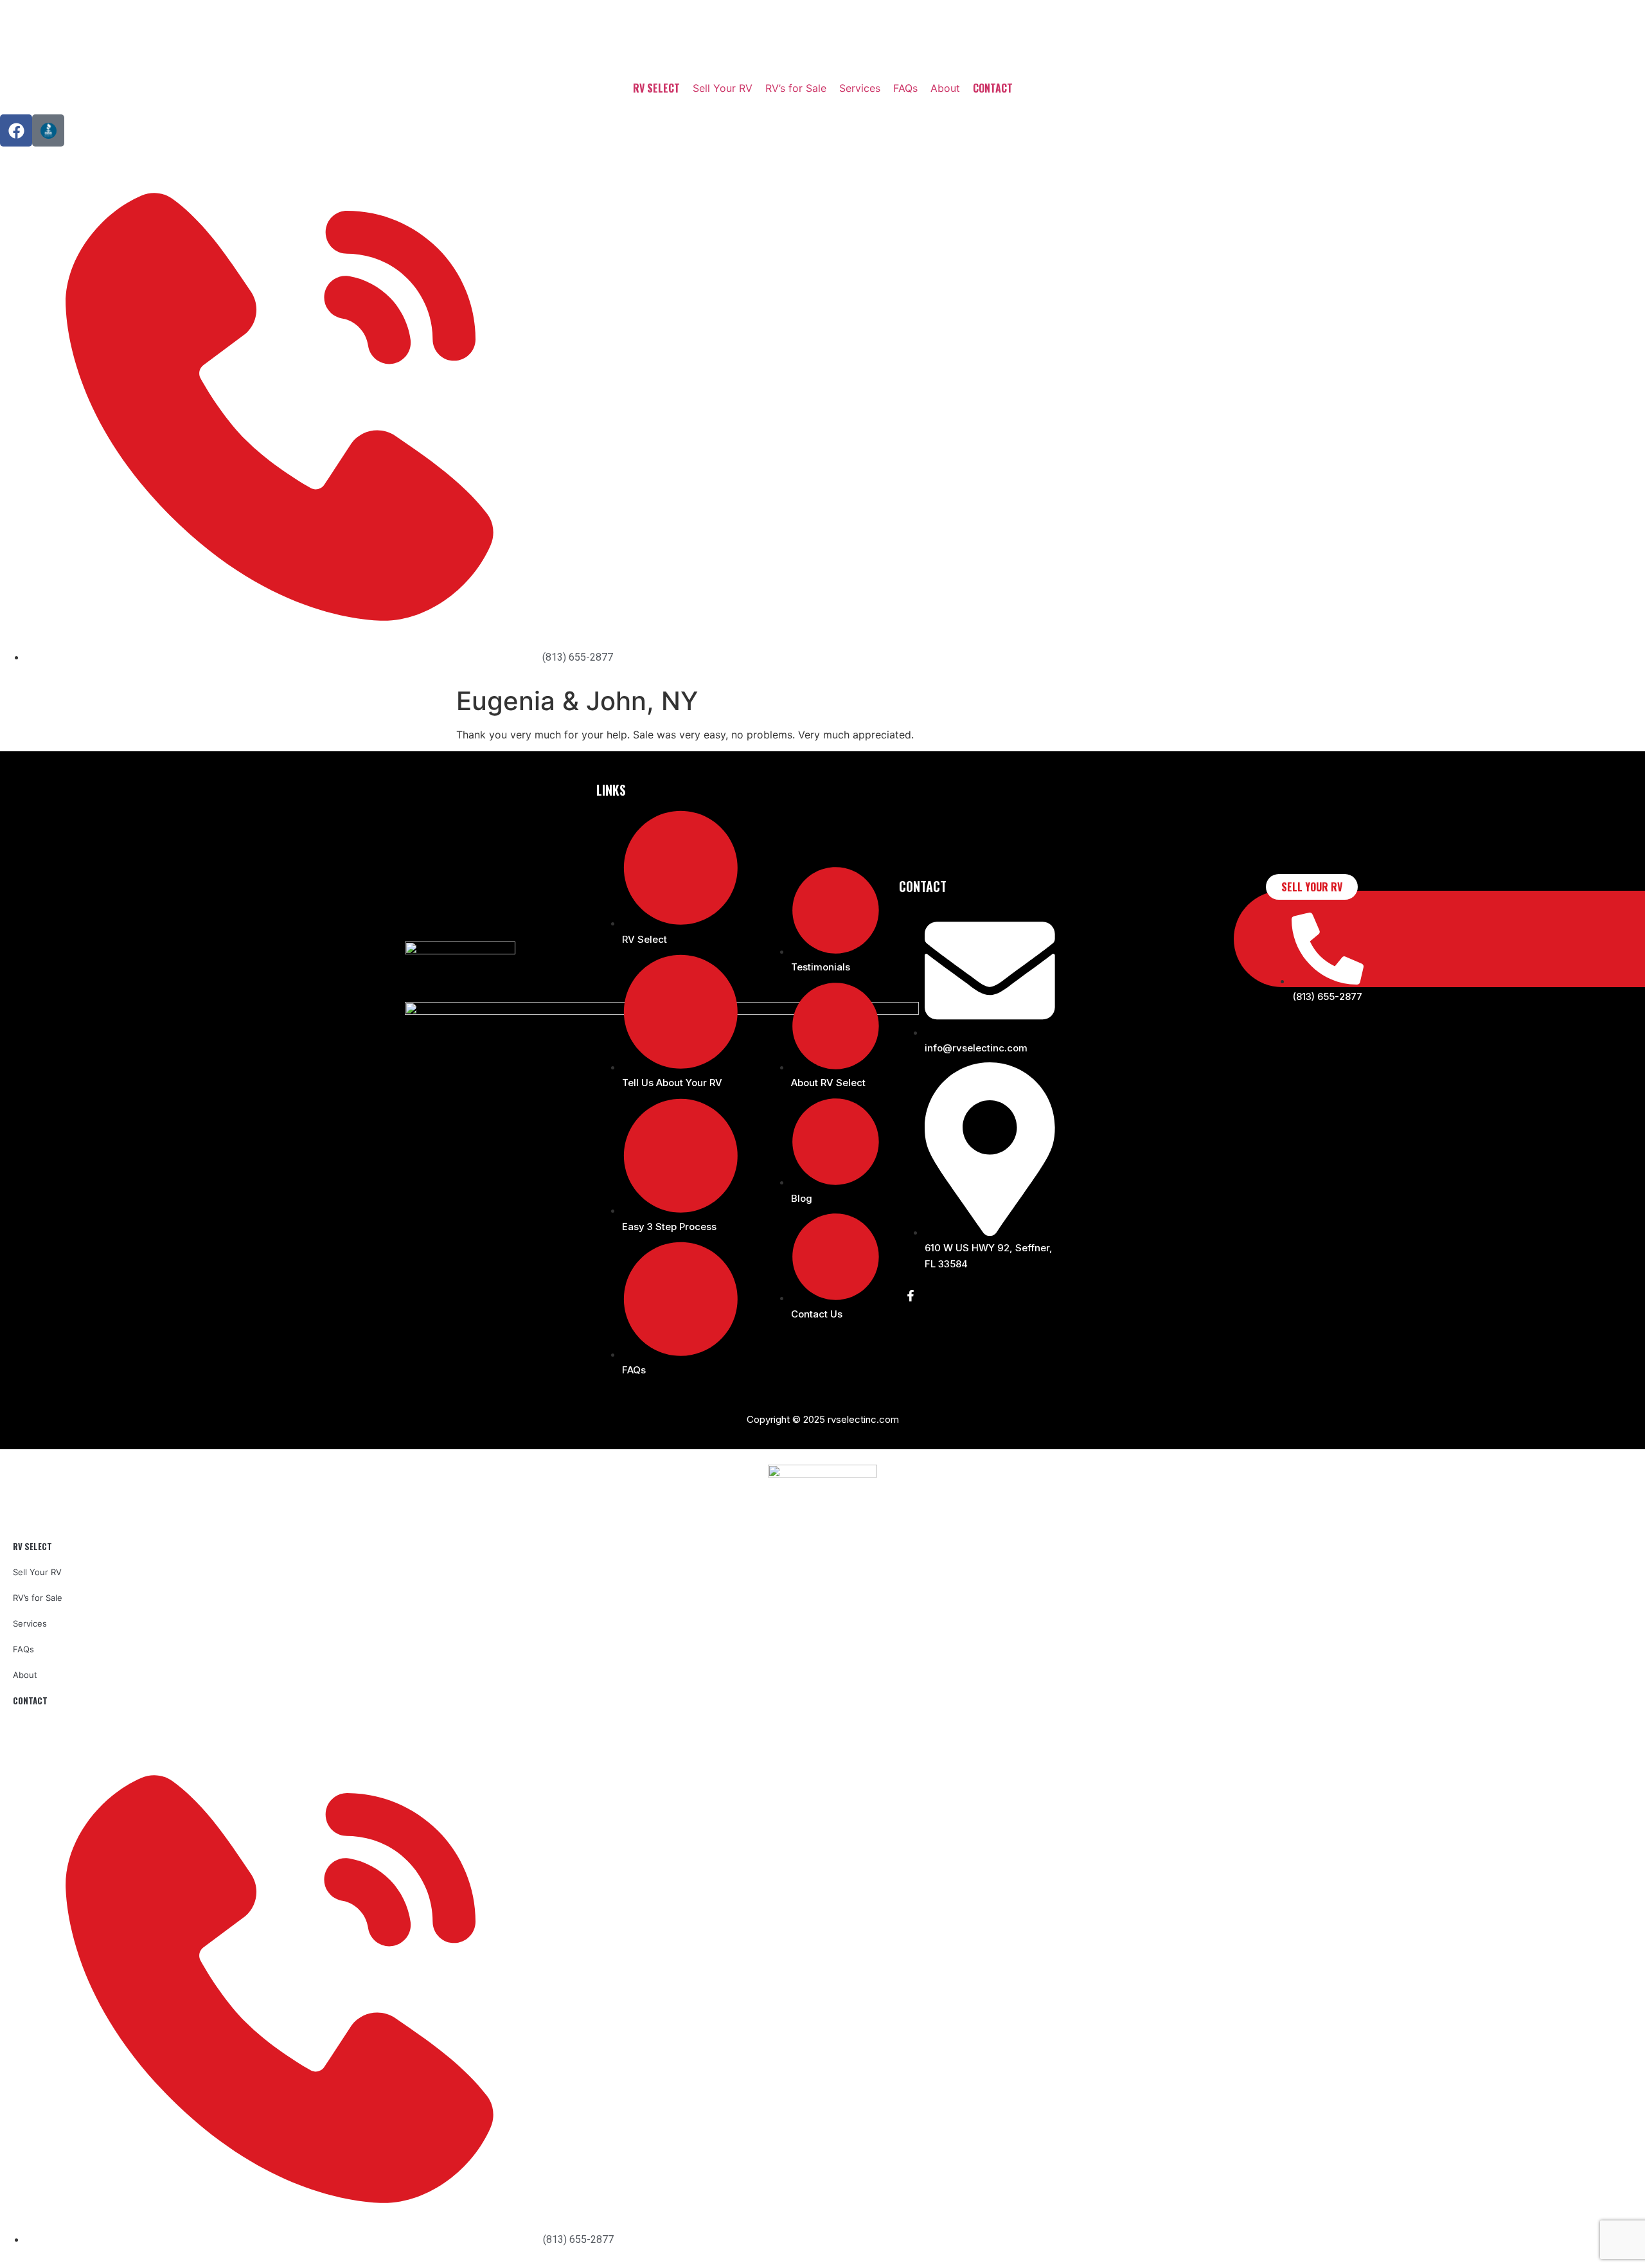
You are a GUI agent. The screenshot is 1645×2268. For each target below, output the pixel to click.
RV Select (656, 88)
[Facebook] (16, 130)
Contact (993, 88)
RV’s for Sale (796, 88)
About (945, 88)
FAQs (905, 88)
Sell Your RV (723, 88)
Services (860, 88)
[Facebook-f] (911, 1296)
